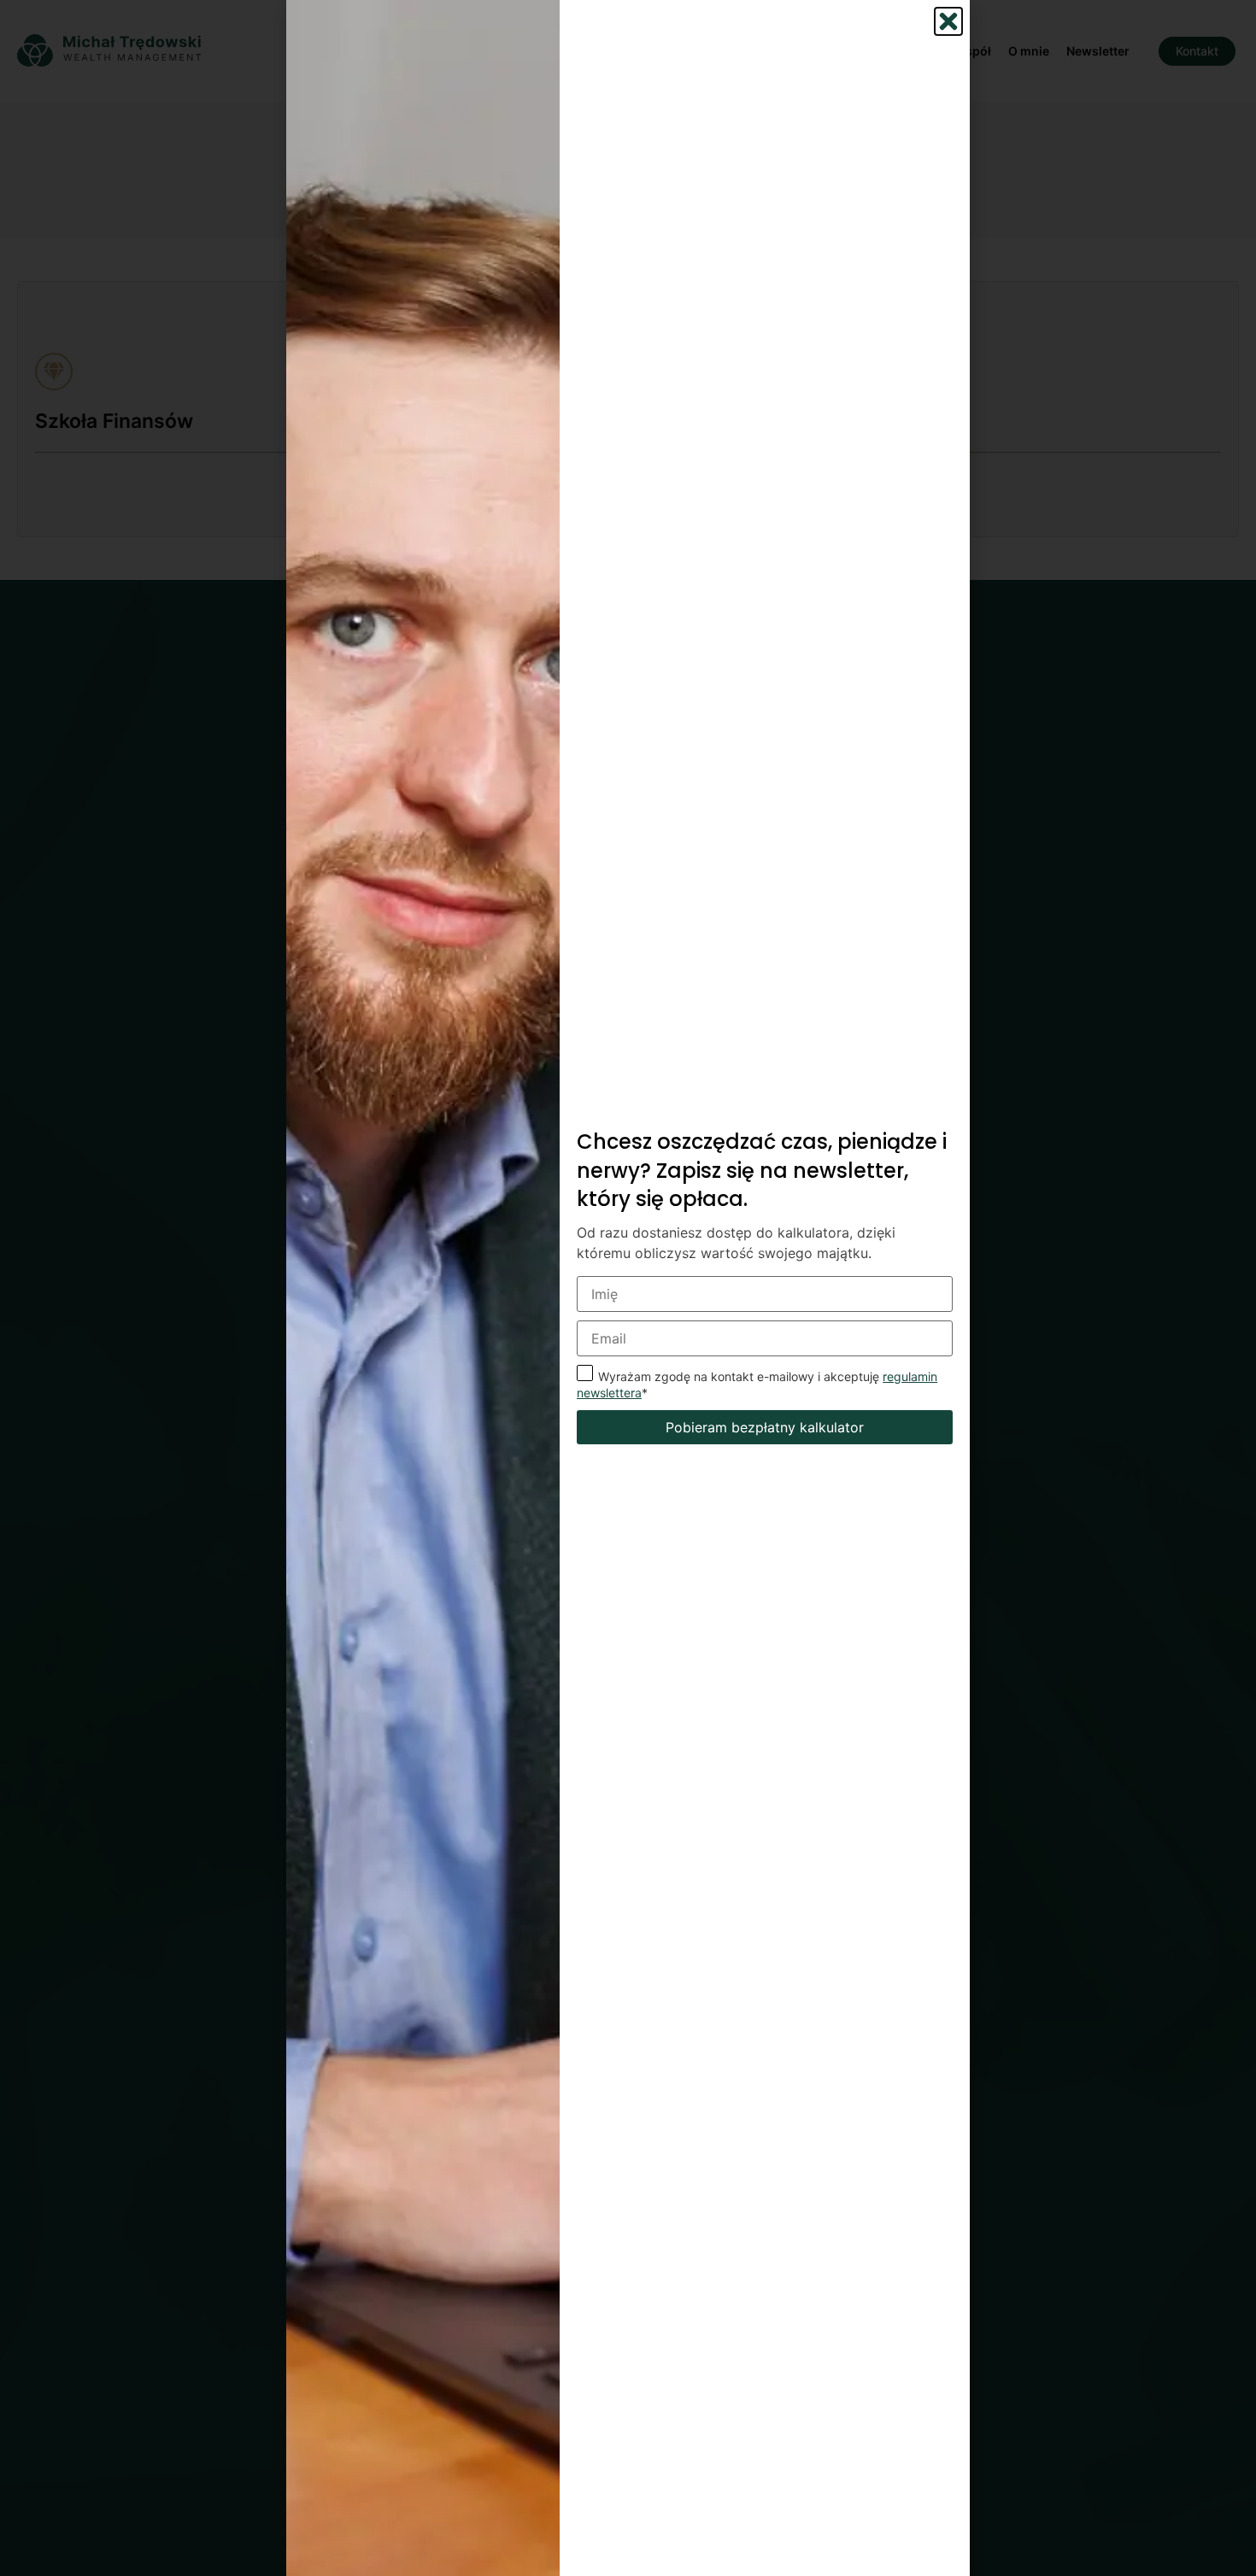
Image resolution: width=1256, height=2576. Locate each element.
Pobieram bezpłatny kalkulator (765, 1427)
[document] (628, 1288)
